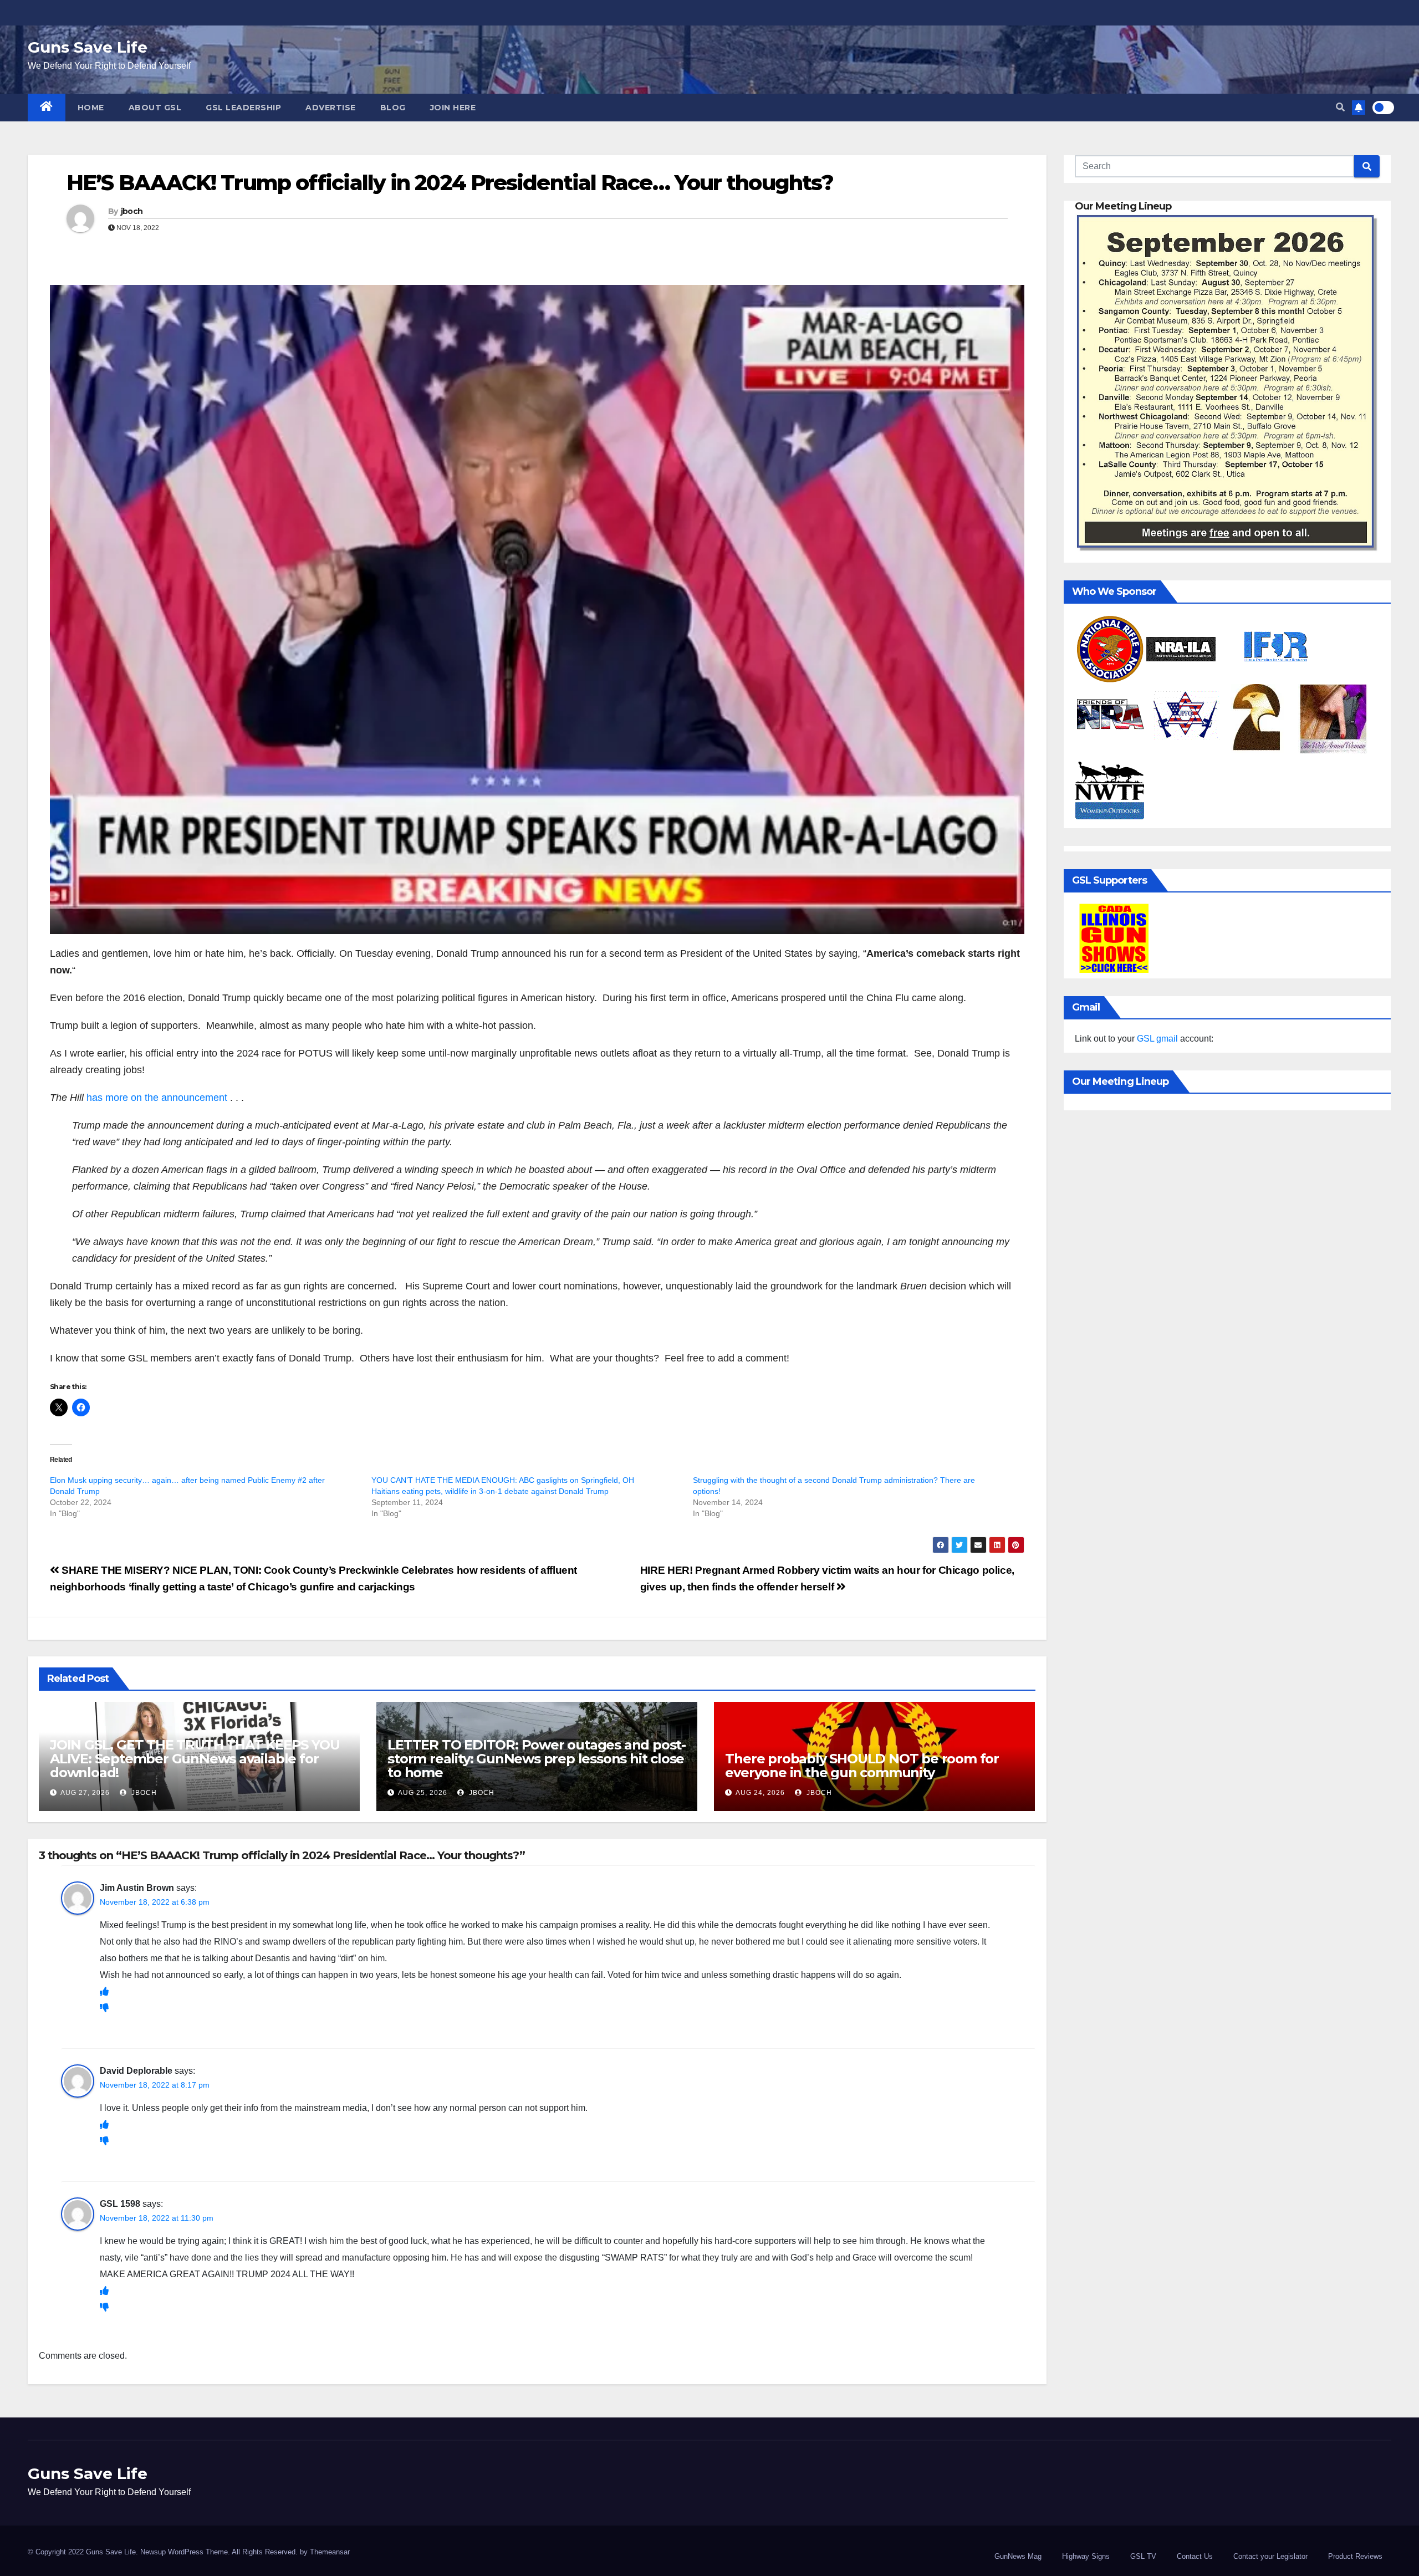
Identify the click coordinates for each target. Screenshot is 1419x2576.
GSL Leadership (243, 108)
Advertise (331, 108)
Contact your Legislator (1270, 2556)
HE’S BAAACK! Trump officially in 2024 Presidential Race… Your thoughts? (450, 183)
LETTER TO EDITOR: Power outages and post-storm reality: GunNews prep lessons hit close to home (537, 1759)
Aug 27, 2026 (85, 1793)
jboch (132, 211)
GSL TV (1143, 2556)
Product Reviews (1355, 2556)
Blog (393, 108)
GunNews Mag (1018, 2556)
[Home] (47, 108)
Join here (453, 108)
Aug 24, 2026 (760, 1793)
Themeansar (330, 2552)
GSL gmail (1157, 1039)
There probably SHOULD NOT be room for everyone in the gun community (862, 1766)
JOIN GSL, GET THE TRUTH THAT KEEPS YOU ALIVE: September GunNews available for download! (195, 1759)
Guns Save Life (88, 47)
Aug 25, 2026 (423, 1793)
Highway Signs (1086, 2556)
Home (91, 108)
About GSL (155, 108)
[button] (1340, 107)
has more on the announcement (157, 1098)
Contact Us (1195, 2556)
